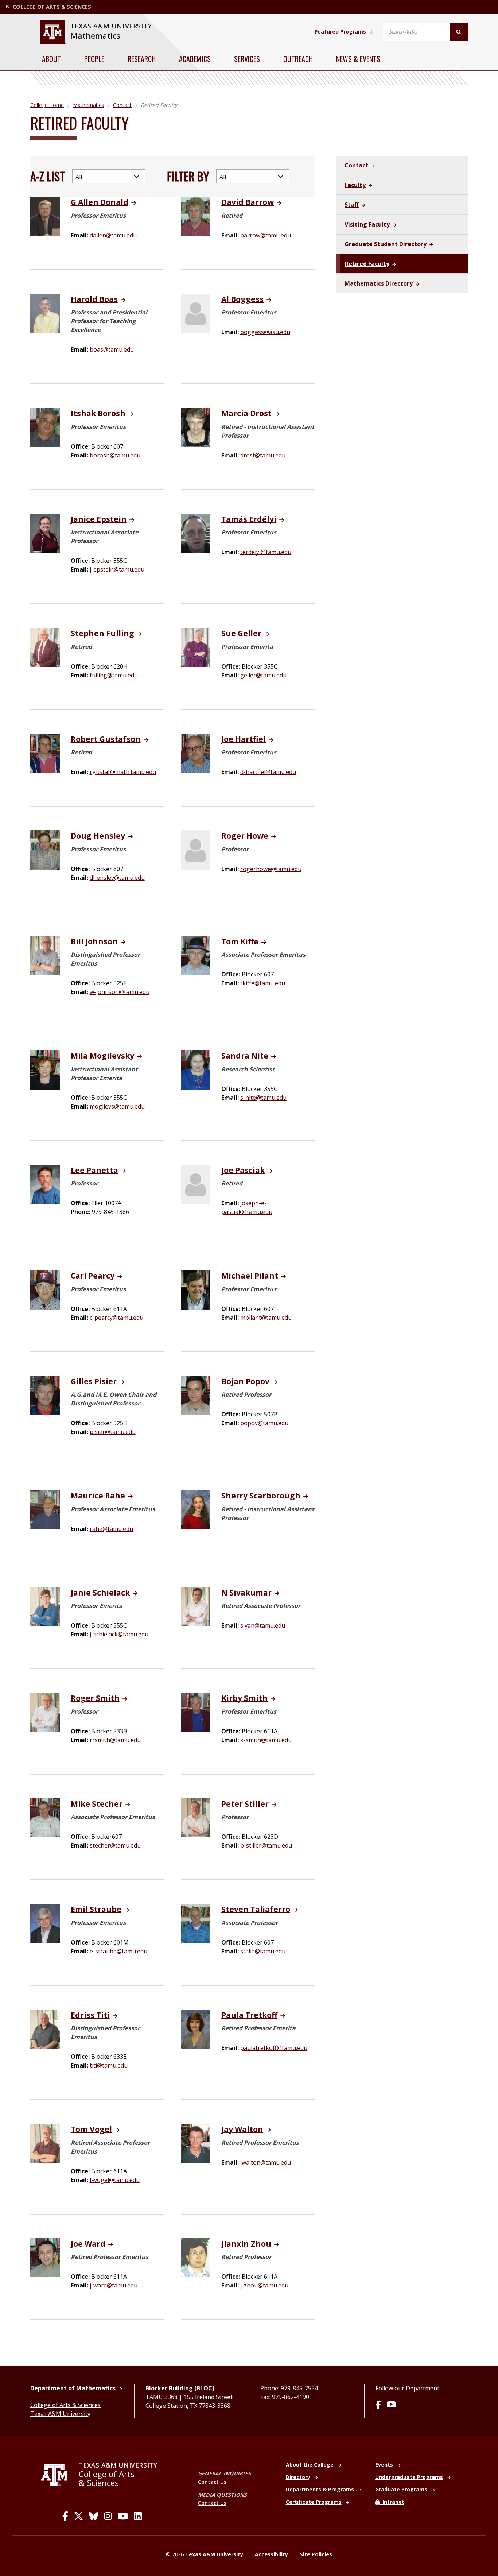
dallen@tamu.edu (113, 235)
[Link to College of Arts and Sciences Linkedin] (138, 2516)
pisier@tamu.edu (113, 1432)
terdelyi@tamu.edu (266, 552)
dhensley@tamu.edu (117, 878)
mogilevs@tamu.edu (117, 1106)
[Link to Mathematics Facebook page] (378, 2405)
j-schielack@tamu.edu (119, 1634)
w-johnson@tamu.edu (120, 992)
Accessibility (271, 2554)
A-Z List (48, 176)
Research (142, 59)
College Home (47, 105)
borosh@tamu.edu (115, 455)
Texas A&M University (60, 2414)
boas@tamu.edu (112, 349)
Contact (122, 105)
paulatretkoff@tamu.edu (274, 2048)
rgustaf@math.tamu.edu (123, 772)
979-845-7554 (299, 2388)
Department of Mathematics (73, 2388)
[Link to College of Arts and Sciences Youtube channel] (123, 2516)
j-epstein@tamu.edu (117, 569)
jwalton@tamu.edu (266, 2162)
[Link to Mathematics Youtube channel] (391, 2405)
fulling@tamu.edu (114, 675)
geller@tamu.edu (263, 675)
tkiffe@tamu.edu (263, 983)
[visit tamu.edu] (57, 2475)
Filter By (188, 176)
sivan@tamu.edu (263, 1625)
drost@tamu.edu (263, 455)
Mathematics (95, 36)
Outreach (298, 59)
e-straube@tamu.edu (118, 1951)
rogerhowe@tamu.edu (271, 869)
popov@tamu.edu (264, 1423)
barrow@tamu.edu (266, 235)
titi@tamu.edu (109, 2065)
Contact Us (212, 2482)
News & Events (358, 59)
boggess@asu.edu (265, 332)
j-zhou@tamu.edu (264, 2285)
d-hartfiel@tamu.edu (268, 772)
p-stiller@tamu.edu (266, 1845)
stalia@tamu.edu (263, 1951)
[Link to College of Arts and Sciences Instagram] (108, 2516)
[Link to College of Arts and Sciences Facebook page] (65, 2516)
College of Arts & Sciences (65, 2405)
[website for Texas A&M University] (53, 32)
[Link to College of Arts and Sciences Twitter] (79, 2516)
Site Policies (316, 2554)
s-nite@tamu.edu (263, 1098)
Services (247, 59)
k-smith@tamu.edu (266, 1740)
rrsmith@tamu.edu (115, 1740)
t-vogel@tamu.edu (115, 2180)
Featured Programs (341, 32)
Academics (195, 59)
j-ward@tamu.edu (114, 2285)
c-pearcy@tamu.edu (116, 1318)
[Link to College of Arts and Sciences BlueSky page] (94, 2516)
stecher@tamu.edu (115, 1845)
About (51, 59)
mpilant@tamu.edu (266, 1318)
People (94, 59)
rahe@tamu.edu (111, 1529)
